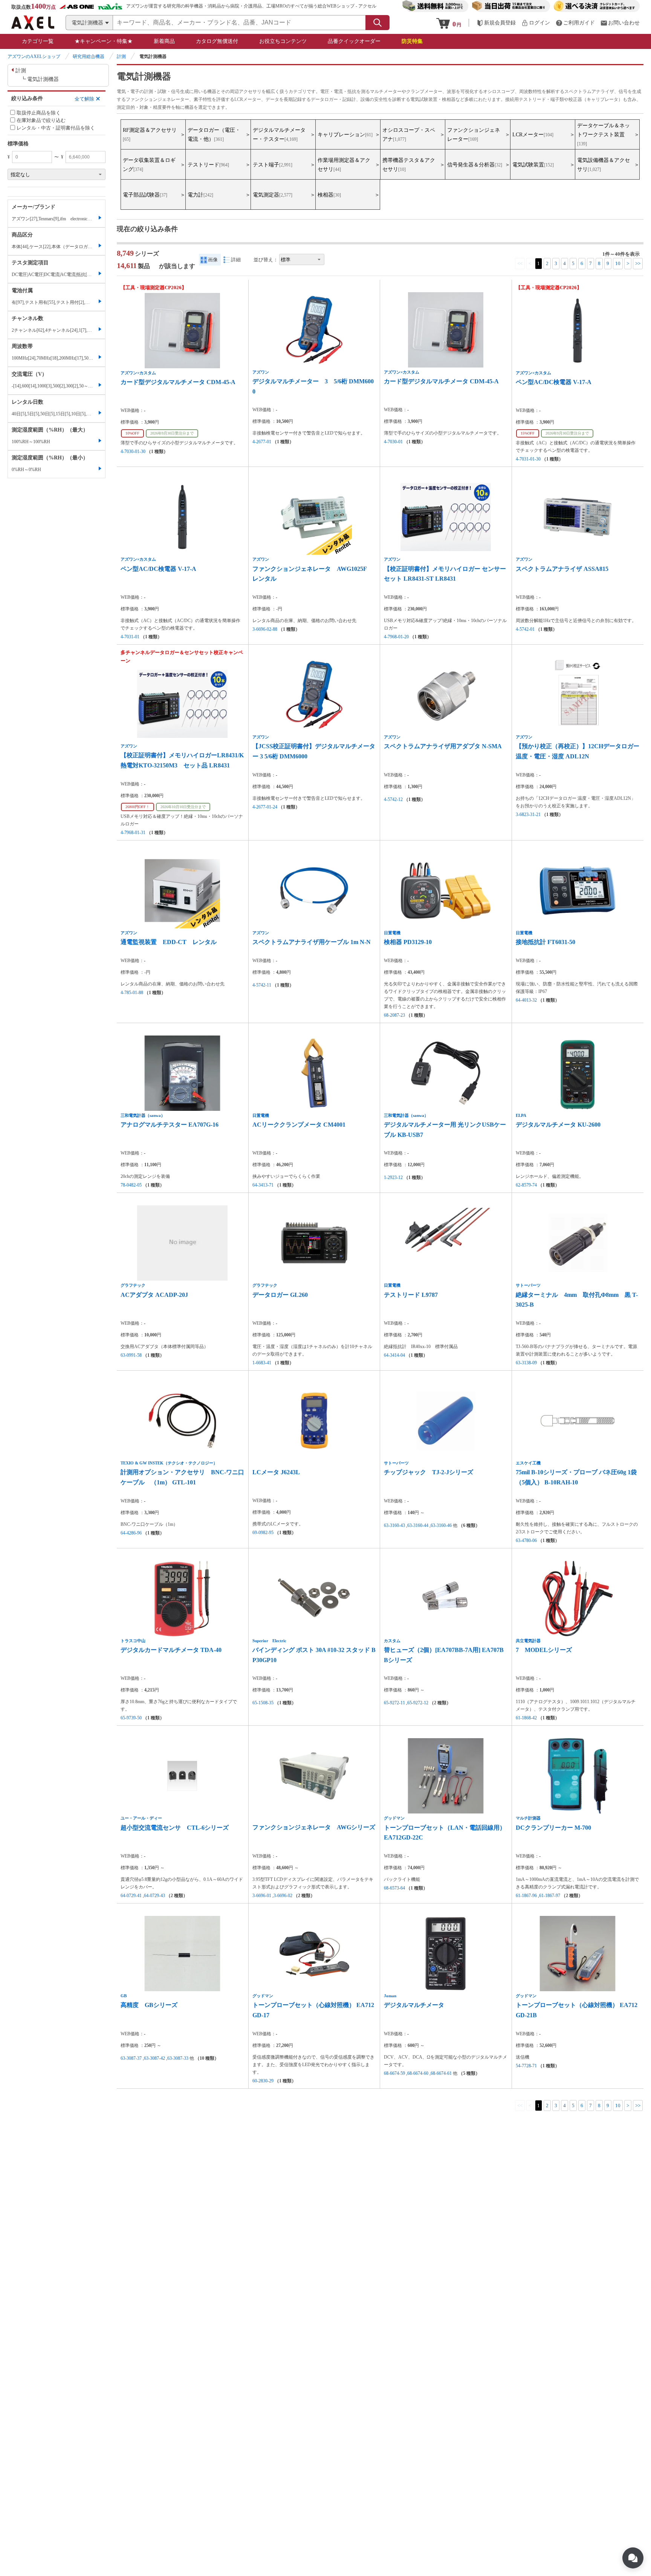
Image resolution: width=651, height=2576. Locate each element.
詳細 (236, 260)
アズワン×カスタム (138, 373)
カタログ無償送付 (217, 41)
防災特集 (412, 41)
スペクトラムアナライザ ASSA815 (562, 569)
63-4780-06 (526, 1540)
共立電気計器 (528, 1641)
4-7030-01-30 (133, 451)
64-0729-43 (154, 1896)
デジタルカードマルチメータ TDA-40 (171, 1650)
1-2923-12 (393, 1177)
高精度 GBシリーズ (149, 2005)
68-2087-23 (394, 1015)
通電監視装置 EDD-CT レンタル (169, 942)
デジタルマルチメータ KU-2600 (558, 1125)
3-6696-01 (262, 1896)
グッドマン (394, 1818)
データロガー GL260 (280, 1295)
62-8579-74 (526, 1185)
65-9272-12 (418, 1703)
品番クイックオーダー (354, 41)
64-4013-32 (526, 1000)
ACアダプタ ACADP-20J (154, 1295)
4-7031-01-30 (528, 459)
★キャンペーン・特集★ (104, 41)
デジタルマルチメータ (414, 2005)
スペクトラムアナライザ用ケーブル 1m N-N (312, 942)
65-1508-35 (263, 1703)
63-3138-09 (526, 1363)
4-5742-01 (525, 629)
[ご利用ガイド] (575, 23)
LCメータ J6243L (276, 1472)
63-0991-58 (131, 1355)
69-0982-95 (263, 1533)
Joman (390, 1996)
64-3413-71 (263, 1185)
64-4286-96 (131, 1533)
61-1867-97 (550, 1896)
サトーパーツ (528, 1285)
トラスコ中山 (133, 1641)
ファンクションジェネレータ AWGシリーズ (314, 1827)
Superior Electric (269, 1641)
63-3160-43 (394, 1525)
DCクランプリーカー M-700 (553, 1828)
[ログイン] (536, 23)
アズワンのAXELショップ (34, 56)
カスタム (392, 1641)
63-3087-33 (178, 2058)
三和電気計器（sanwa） (143, 1115)
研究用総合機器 (89, 56)
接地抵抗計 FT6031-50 (546, 942)
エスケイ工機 (528, 1463)
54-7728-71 (526, 2066)
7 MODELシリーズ (544, 1650)
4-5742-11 (262, 985)
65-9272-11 (394, 1703)
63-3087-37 (131, 2058)
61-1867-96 (526, 1896)
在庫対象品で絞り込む (41, 120)
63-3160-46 (441, 1525)
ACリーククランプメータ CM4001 (299, 1125)
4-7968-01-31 (133, 833)
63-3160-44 (418, 1525)
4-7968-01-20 (396, 637)
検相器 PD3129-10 (408, 942)
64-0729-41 (131, 1896)
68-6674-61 (441, 2073)
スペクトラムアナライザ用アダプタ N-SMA (443, 746)
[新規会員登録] (496, 23)
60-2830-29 (263, 2081)
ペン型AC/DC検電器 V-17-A (554, 382)
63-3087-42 (154, 2058)
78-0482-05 (131, 1185)
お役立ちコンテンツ (283, 41)
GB (124, 1996)
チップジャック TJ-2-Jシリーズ (429, 1472)
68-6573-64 (394, 1888)
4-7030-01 (393, 442)
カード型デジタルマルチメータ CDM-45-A (178, 382)
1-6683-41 (262, 1363)
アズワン (261, 372)
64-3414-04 (394, 1355)
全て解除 (84, 98)
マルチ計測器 (528, 1818)
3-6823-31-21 (528, 814)
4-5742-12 (393, 799)
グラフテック (133, 1285)
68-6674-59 (394, 2073)
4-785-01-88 (132, 993)
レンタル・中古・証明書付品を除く (56, 128)
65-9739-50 (131, 1718)
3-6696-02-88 (265, 629)
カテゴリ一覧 (38, 41)
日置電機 (392, 933)
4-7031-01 (130, 637)
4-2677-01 (262, 442)
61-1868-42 (526, 1718)
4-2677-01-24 (265, 807)
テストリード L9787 (411, 1295)
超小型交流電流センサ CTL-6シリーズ (175, 1828)
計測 (121, 56)
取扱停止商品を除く (39, 112)
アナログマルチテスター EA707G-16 (170, 1125)
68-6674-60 (418, 2073)
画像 (213, 260)
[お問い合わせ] (620, 23)
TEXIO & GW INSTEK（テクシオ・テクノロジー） (169, 1463)
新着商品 (164, 41)
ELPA (521, 1115)
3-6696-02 (283, 1896)
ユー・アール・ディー (141, 1818)
